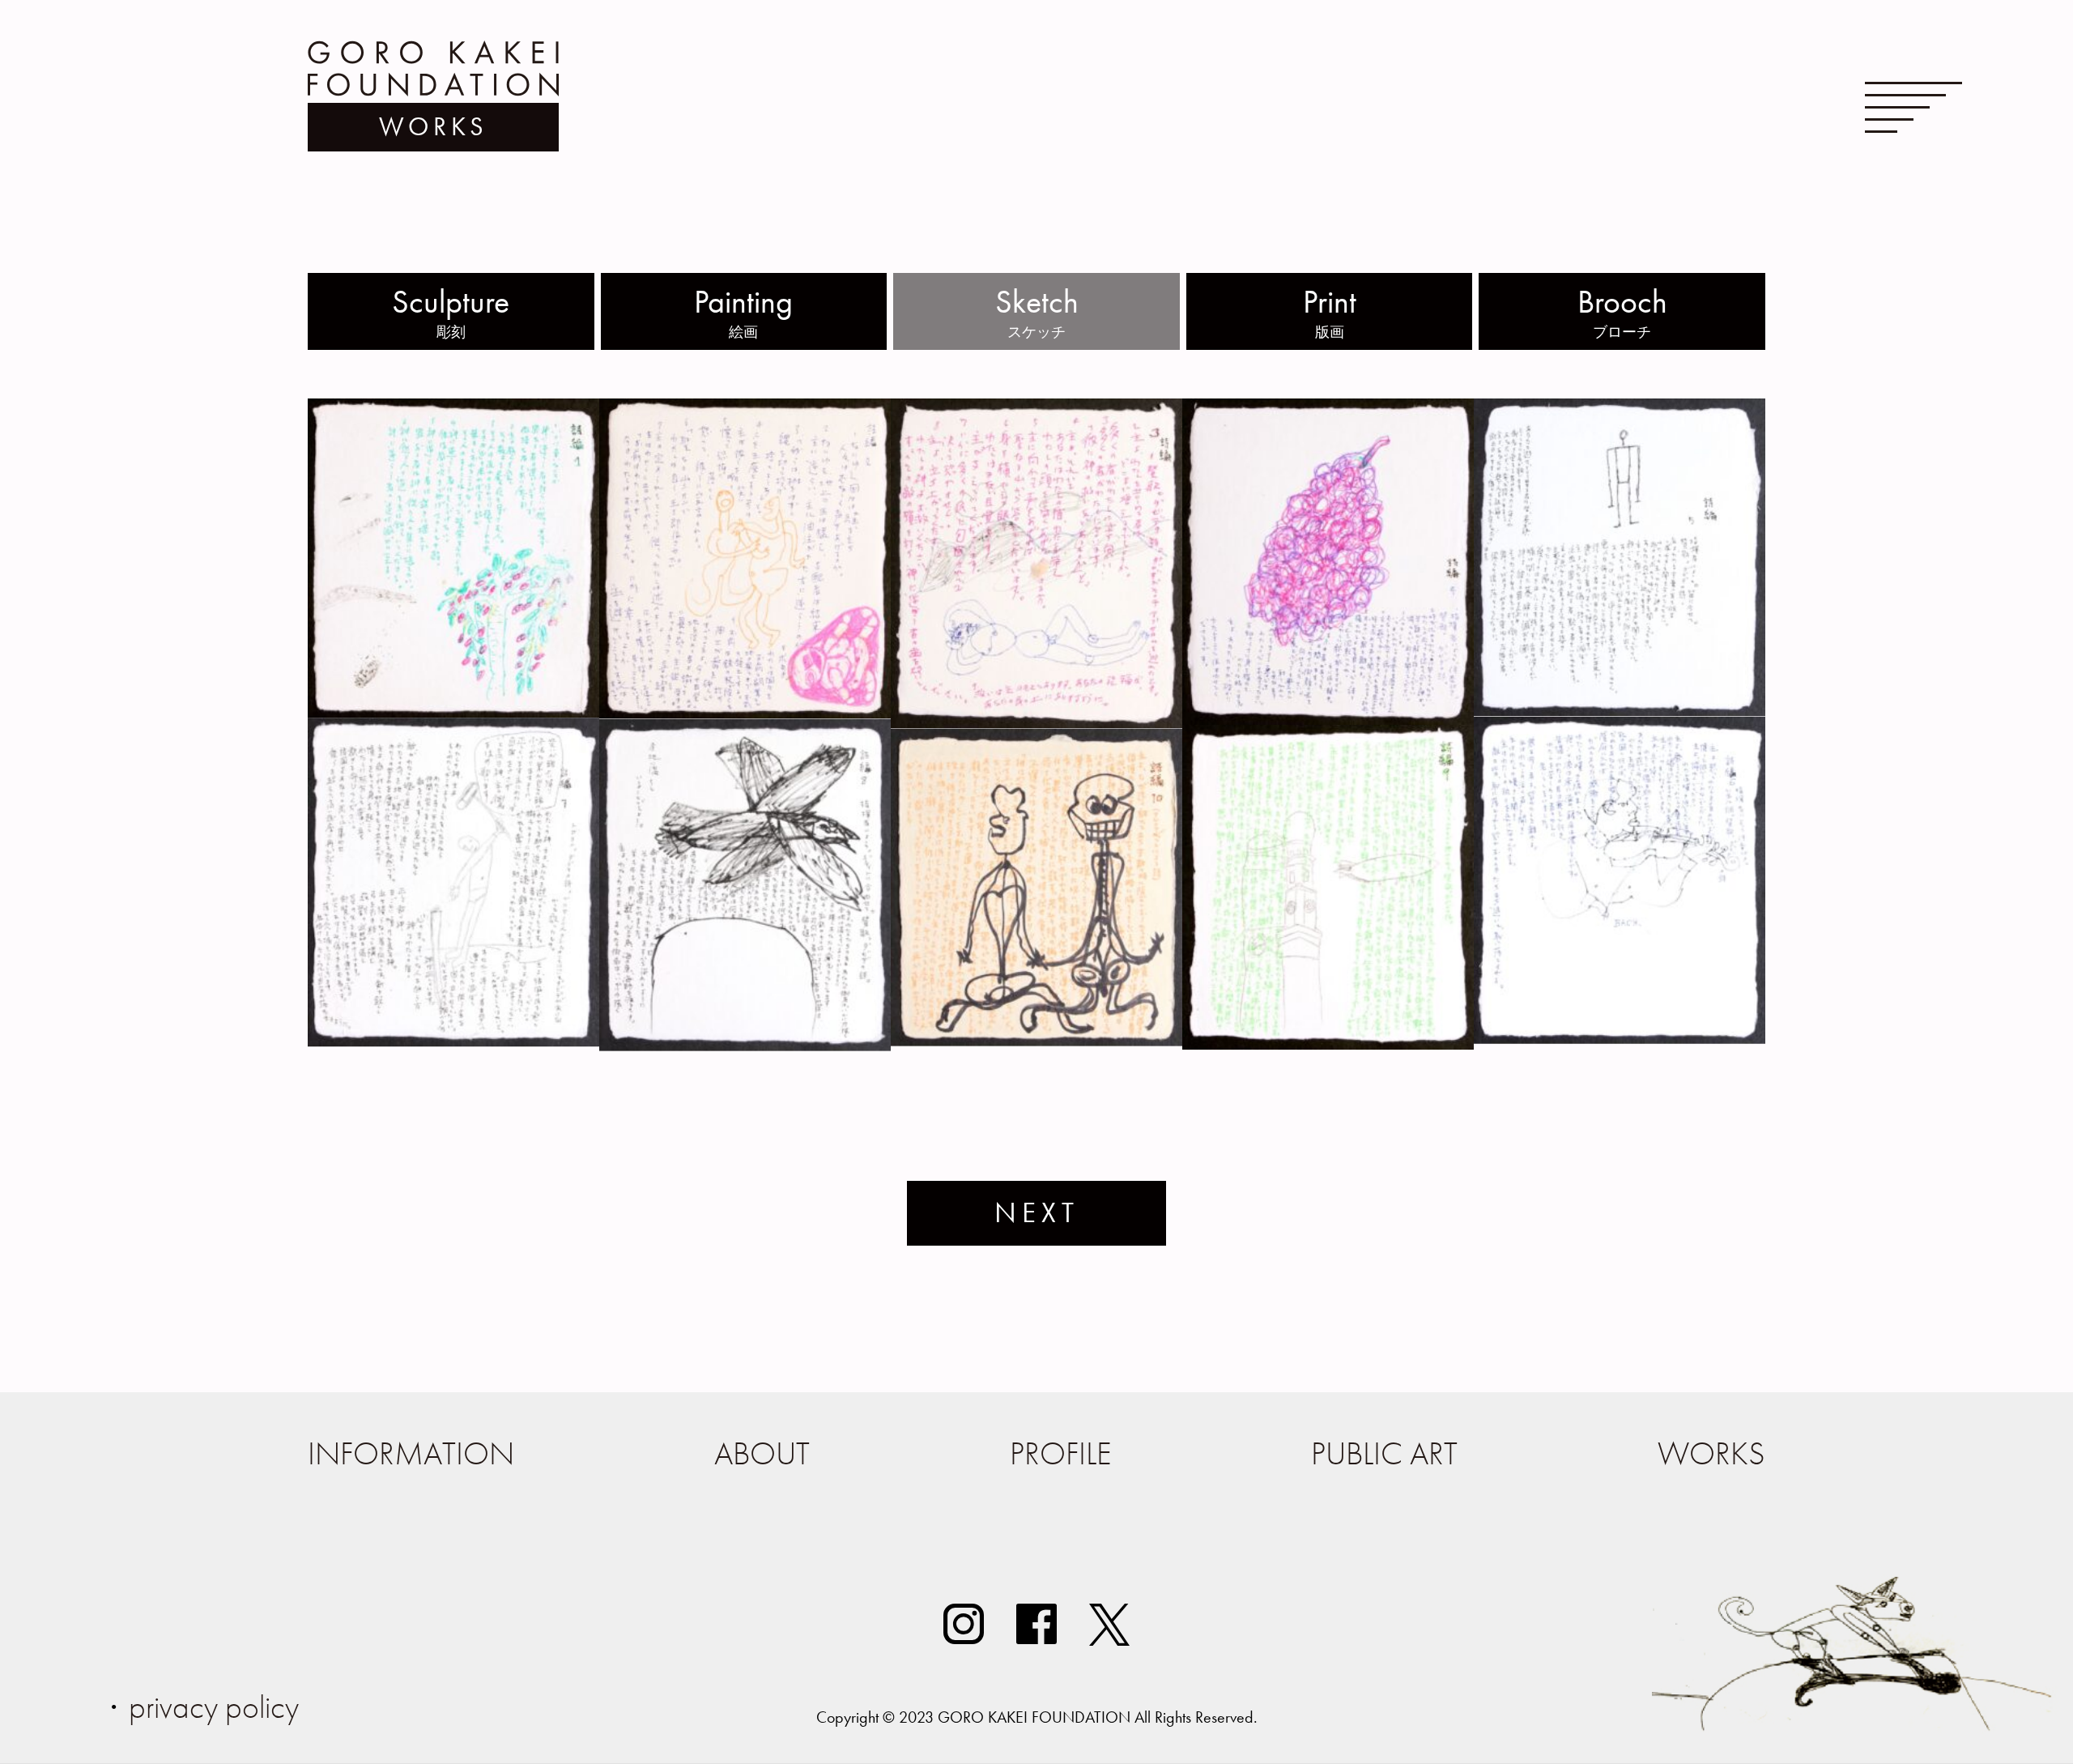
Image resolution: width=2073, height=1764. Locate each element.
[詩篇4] (1328, 720)
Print (1330, 311)
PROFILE (1061, 1453)
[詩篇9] (1328, 1045)
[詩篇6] (1620, 1040)
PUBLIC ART (1384, 1453)
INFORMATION (411, 1453)
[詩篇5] (1620, 712)
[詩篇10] (1036, 1042)
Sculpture (451, 311)
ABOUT (762, 1453)
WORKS (1711, 1453)
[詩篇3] (1036, 724)
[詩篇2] (745, 714)
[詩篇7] (453, 1042)
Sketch (1037, 311)
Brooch (1622, 311)
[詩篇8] (745, 1047)
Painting (743, 311)
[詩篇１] (453, 713)
